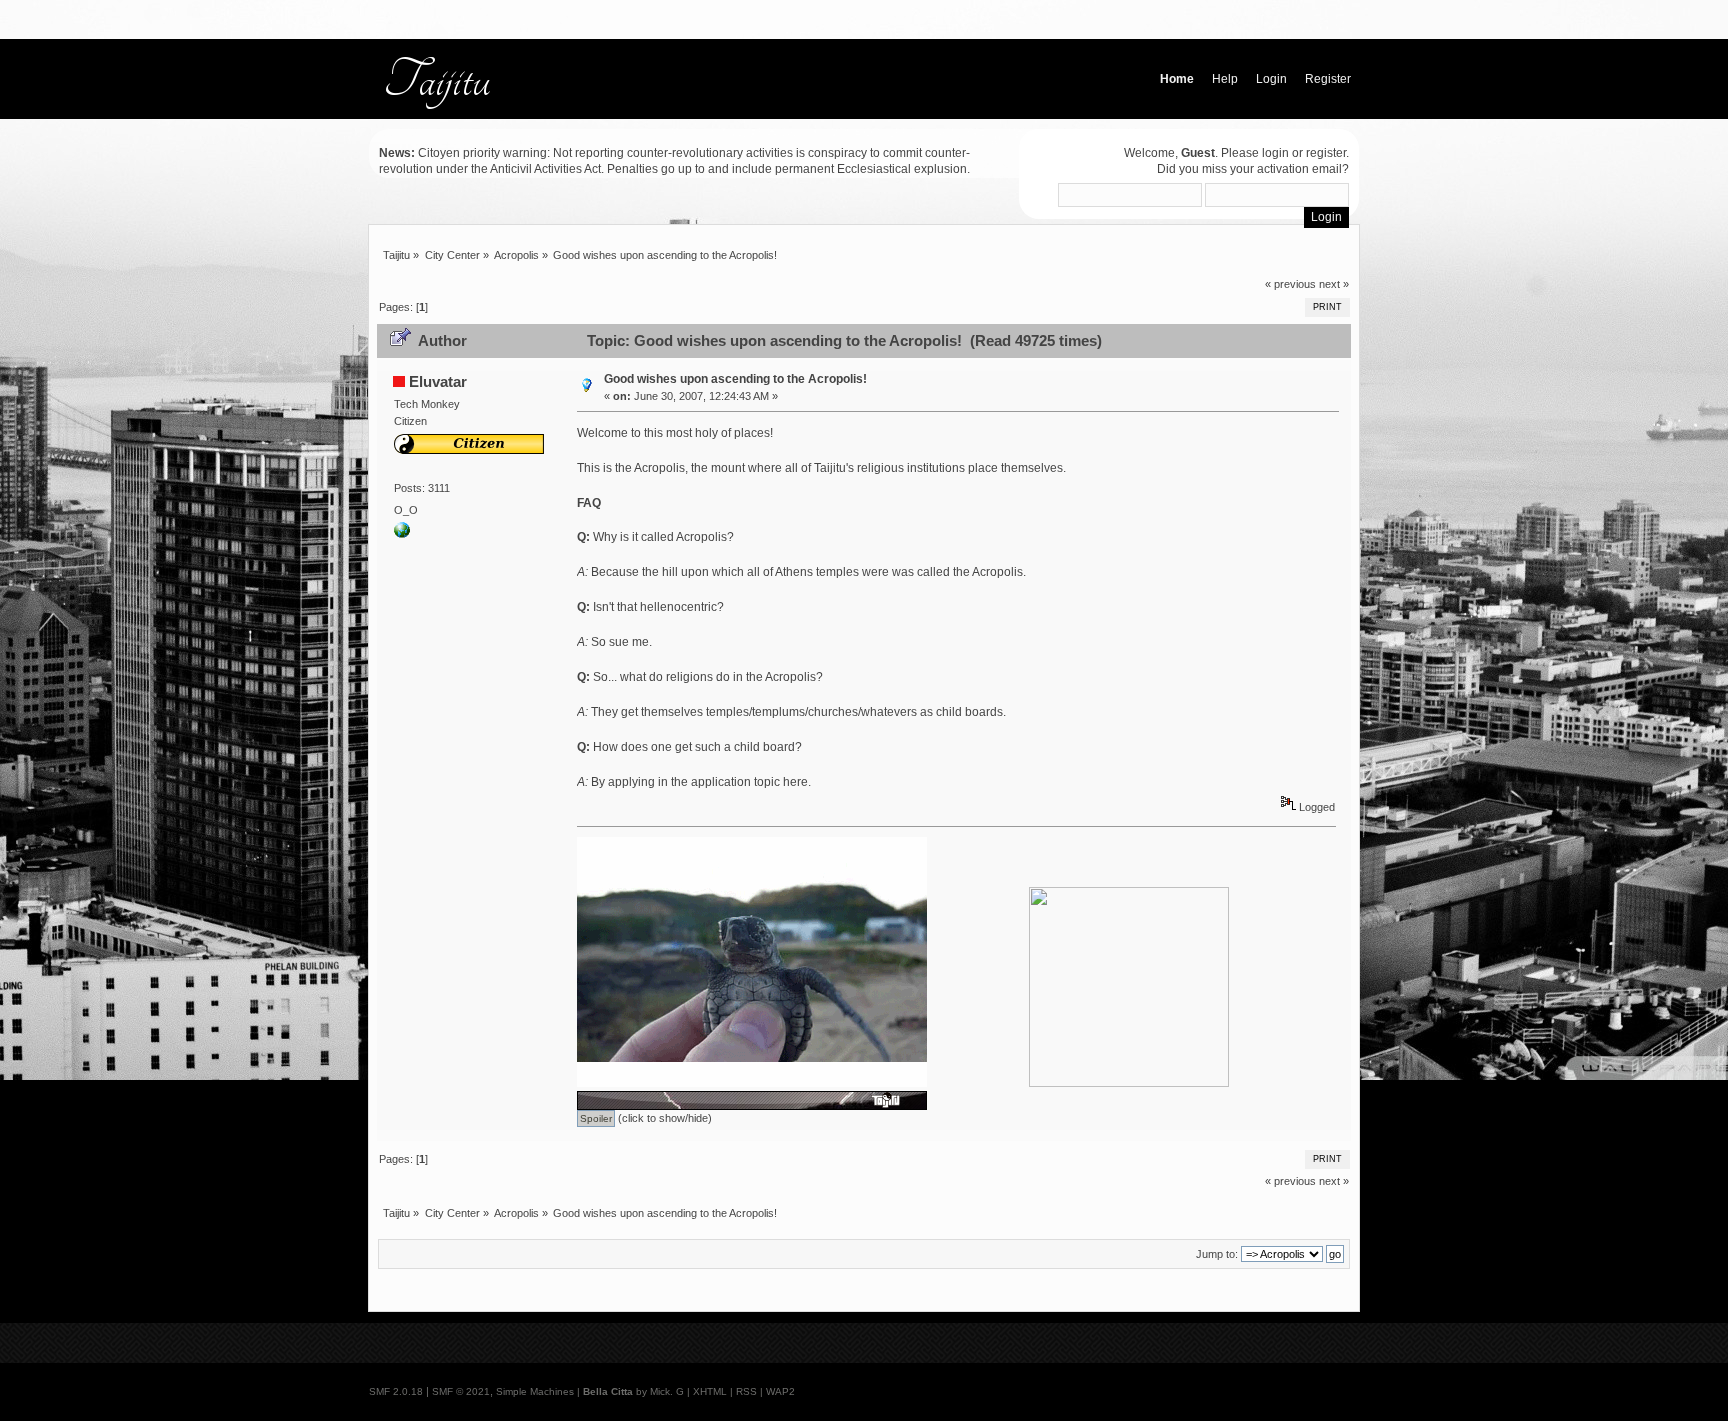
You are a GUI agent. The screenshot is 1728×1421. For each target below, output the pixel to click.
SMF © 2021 (461, 1391)
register (1326, 153)
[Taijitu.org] (402, 534)
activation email (1299, 169)
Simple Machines (535, 1391)
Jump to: (1217, 1254)
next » (1334, 284)
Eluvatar (438, 381)
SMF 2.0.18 (396, 1391)
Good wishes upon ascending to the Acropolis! (735, 379)
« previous (1290, 284)
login (1275, 153)
